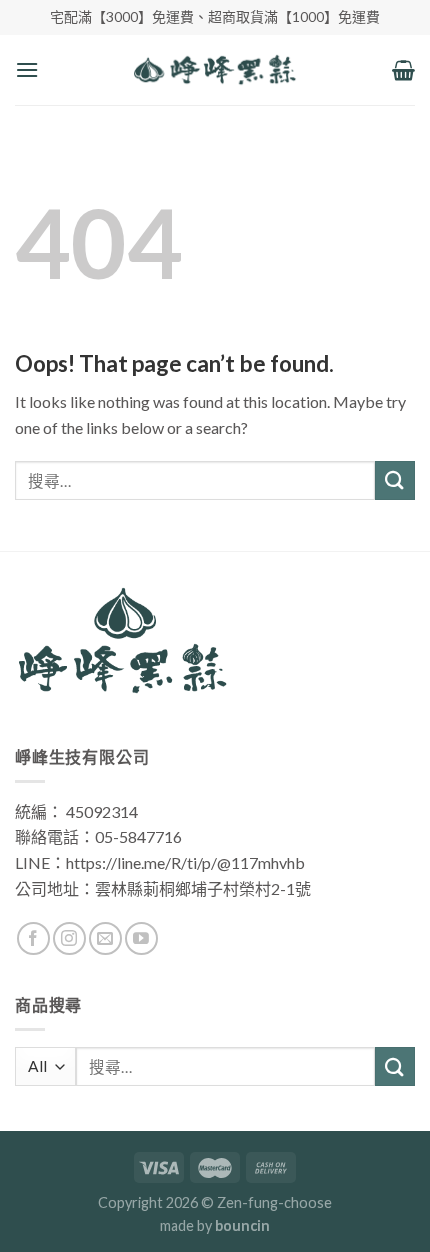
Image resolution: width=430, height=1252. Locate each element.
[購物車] (403, 70)
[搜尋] (395, 1066)
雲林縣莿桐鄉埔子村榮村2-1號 (203, 888)
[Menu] (27, 69)
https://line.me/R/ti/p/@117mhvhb (185, 862)
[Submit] (395, 480)
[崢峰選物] (215, 70)
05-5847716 (138, 836)
